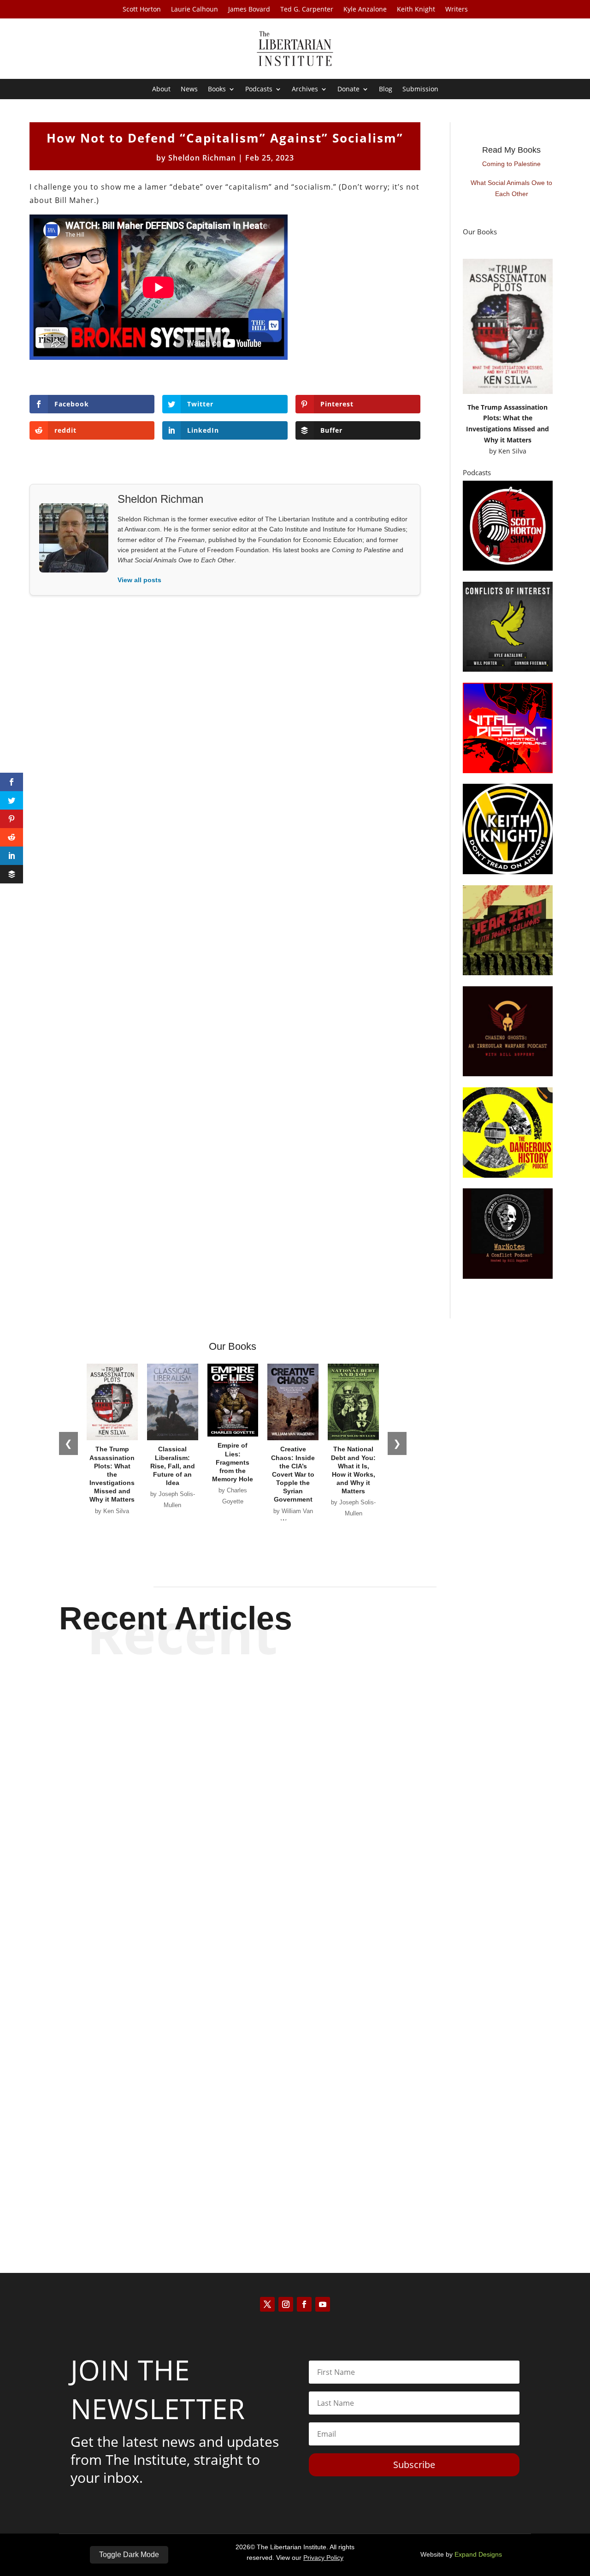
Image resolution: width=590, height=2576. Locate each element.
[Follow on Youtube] (323, 2304)
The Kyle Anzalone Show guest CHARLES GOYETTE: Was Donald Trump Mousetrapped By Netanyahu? (295, 1702)
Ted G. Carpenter (307, 10)
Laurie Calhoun (195, 10)
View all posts (139, 580)
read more (295, 1743)
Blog (386, 89)
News (189, 89)
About (161, 89)
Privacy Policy (323, 2558)
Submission (420, 89)
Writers (457, 10)
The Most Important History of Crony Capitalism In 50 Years (295, 2177)
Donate (348, 89)
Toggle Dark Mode (129, 2555)
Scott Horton (142, 10)
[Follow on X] (267, 2304)
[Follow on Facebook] (304, 2304)
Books (217, 89)
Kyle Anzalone (365, 10)
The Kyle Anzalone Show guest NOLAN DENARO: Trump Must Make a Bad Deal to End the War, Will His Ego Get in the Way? (295, 1793)
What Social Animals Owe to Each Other (511, 188)
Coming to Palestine (511, 164)
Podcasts (259, 89)
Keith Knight (416, 10)
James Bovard (249, 10)
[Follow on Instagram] (286, 2304)
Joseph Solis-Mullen (279, 2194)
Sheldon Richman (202, 158)
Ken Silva (512, 451)
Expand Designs (478, 2554)
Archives (305, 89)
